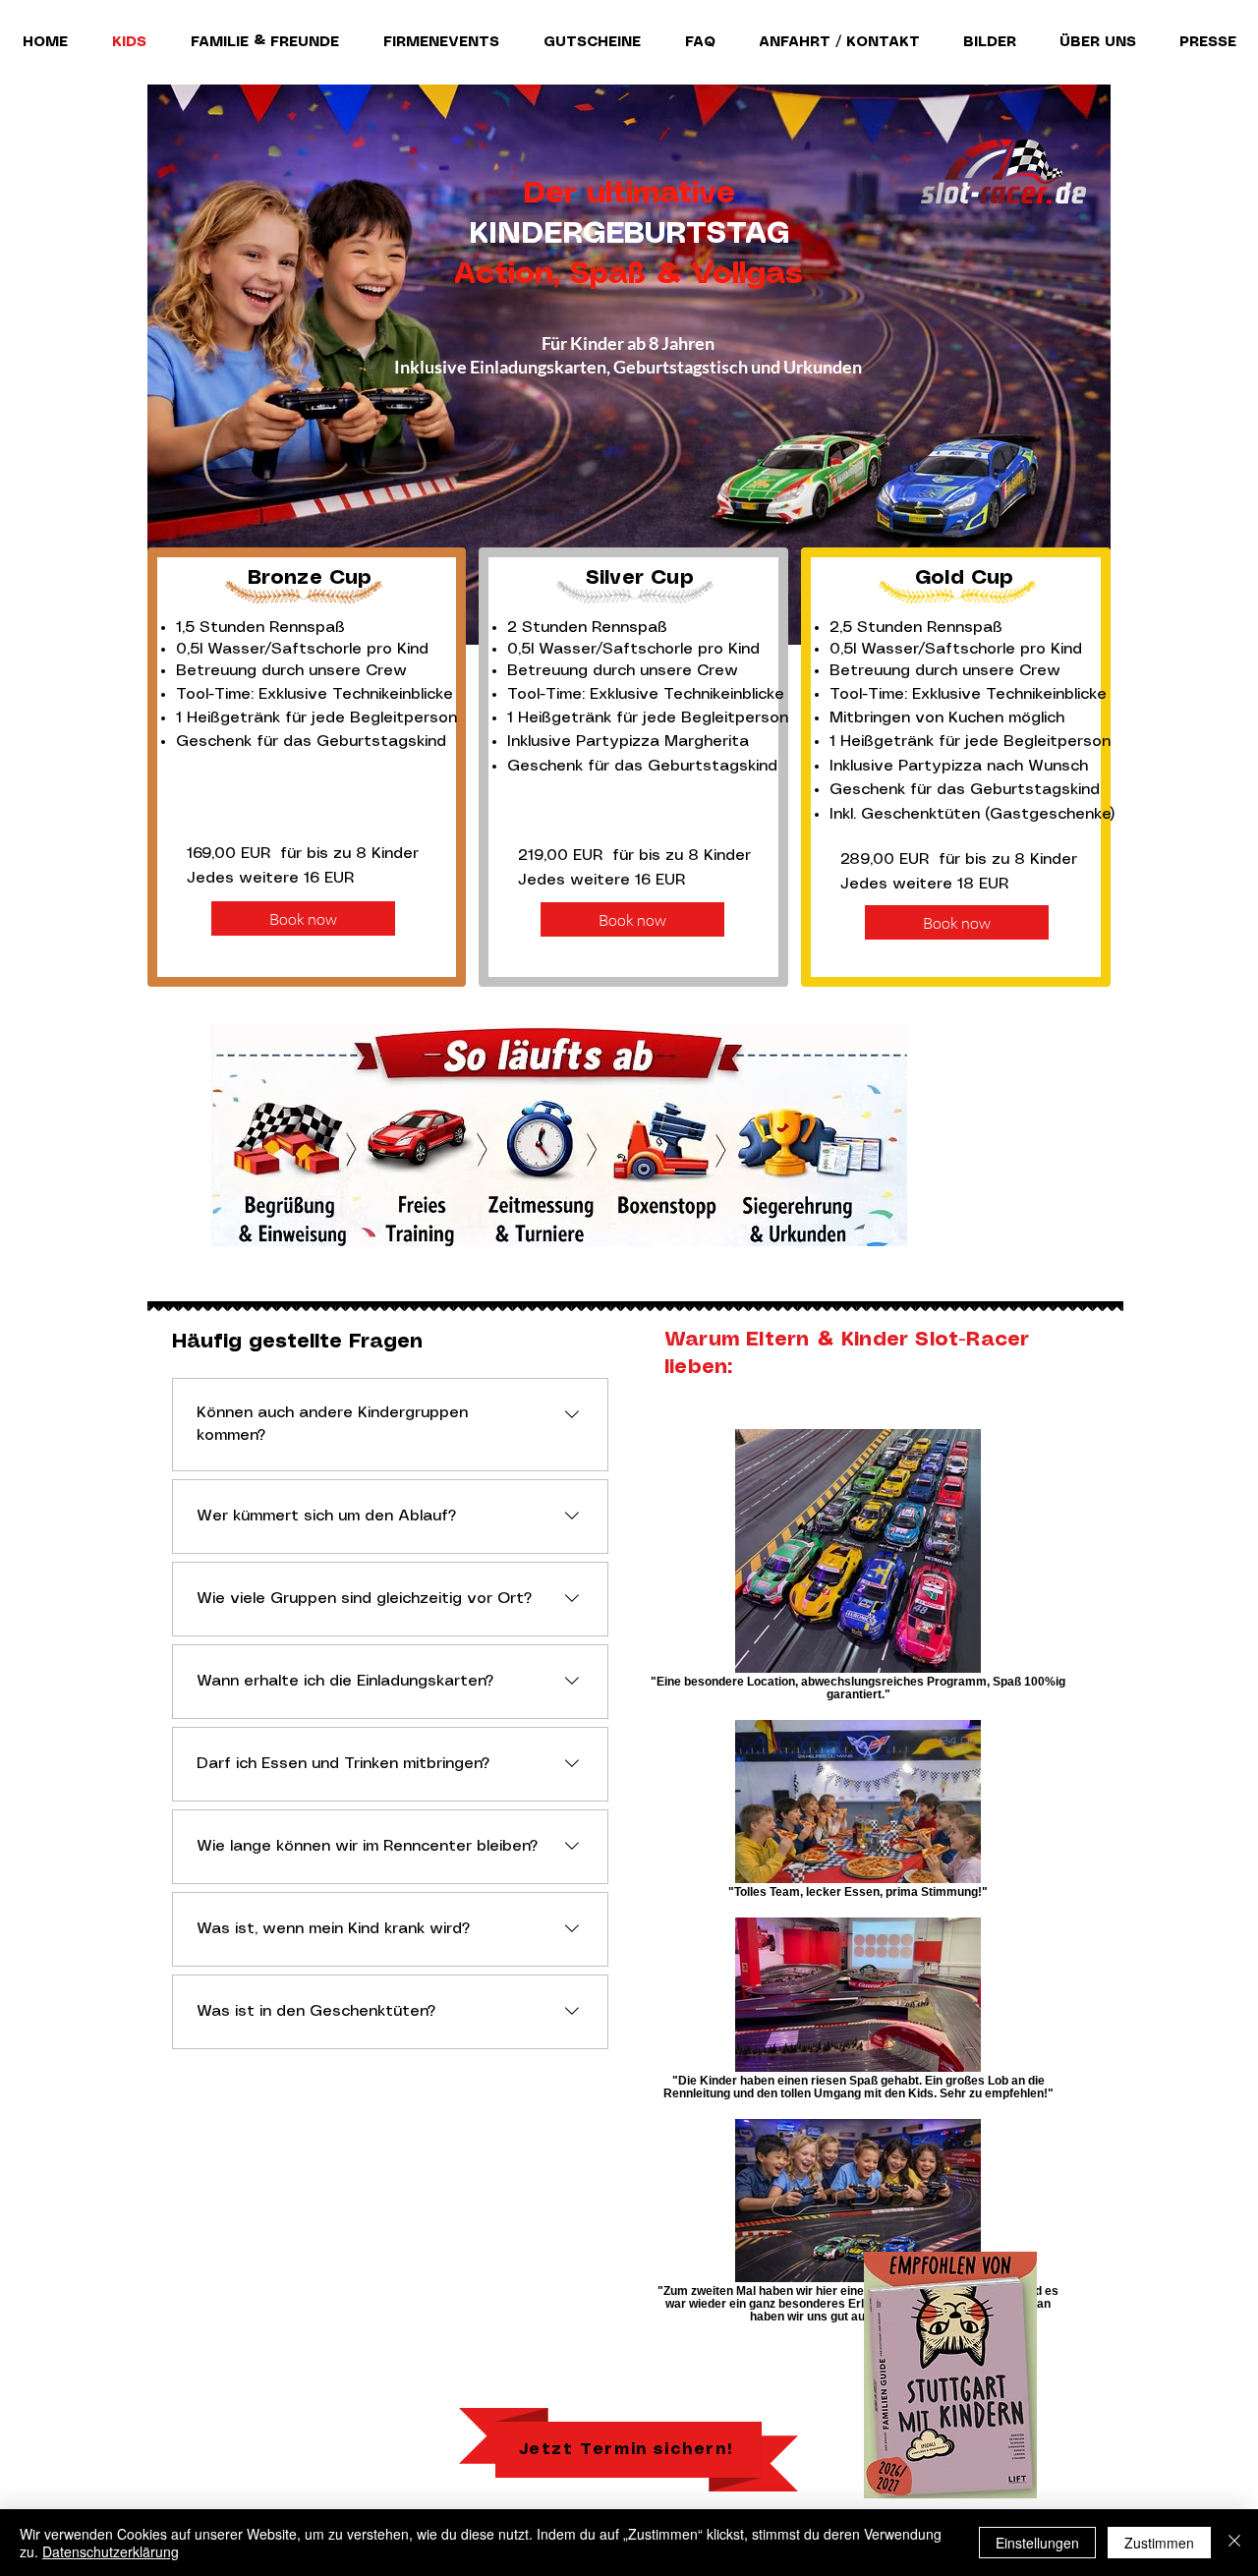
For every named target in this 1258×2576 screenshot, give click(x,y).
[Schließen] (1234, 2543)
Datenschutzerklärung (111, 2551)
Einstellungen (1037, 2543)
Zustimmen (1159, 2543)
